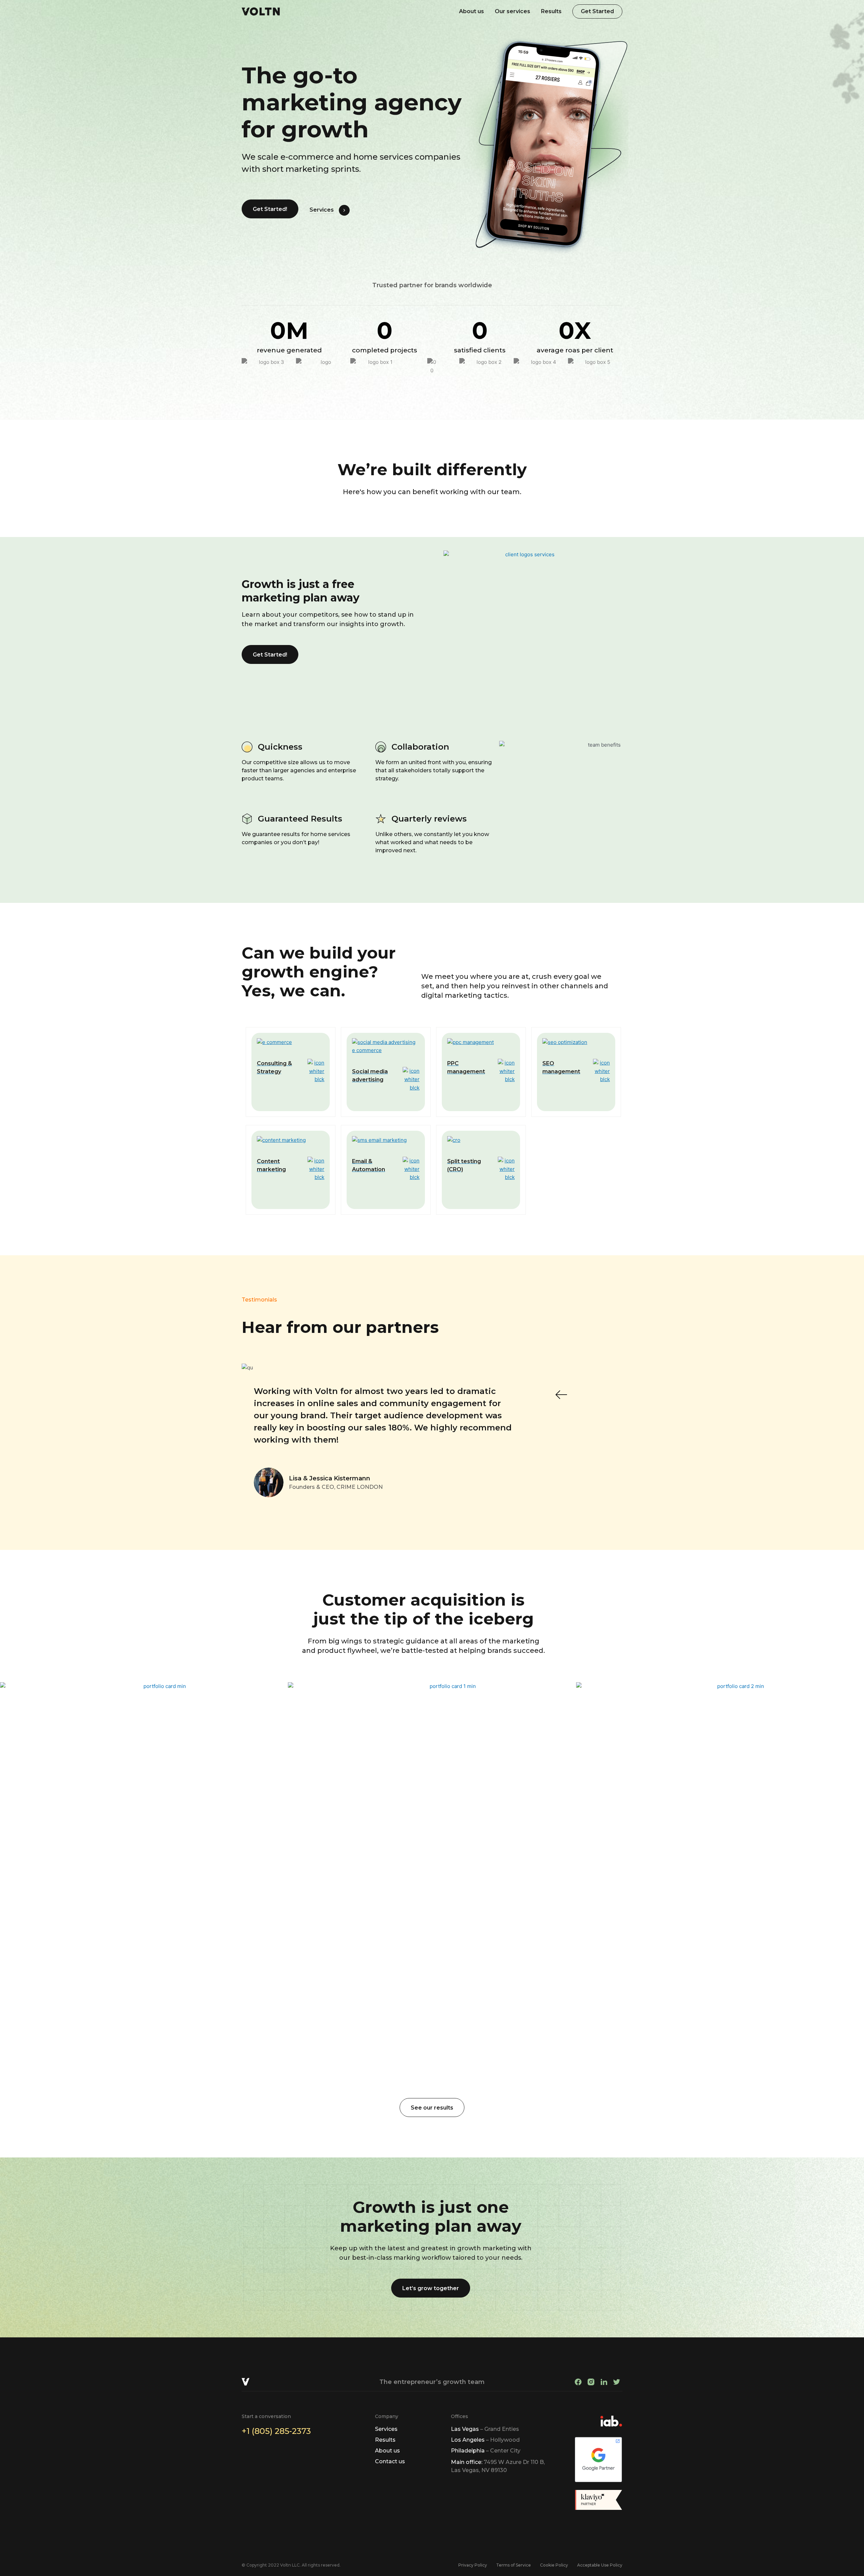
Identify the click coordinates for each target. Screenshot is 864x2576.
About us (471, 11)
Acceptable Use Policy (600, 2565)
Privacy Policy (473, 2565)
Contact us (390, 2461)
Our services (512, 11)
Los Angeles (485, 2440)
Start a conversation (266, 2416)
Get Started (597, 11)
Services (322, 210)
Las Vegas (485, 2429)
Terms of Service (514, 2565)
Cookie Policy (554, 2565)
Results (551, 11)
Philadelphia (486, 2451)
